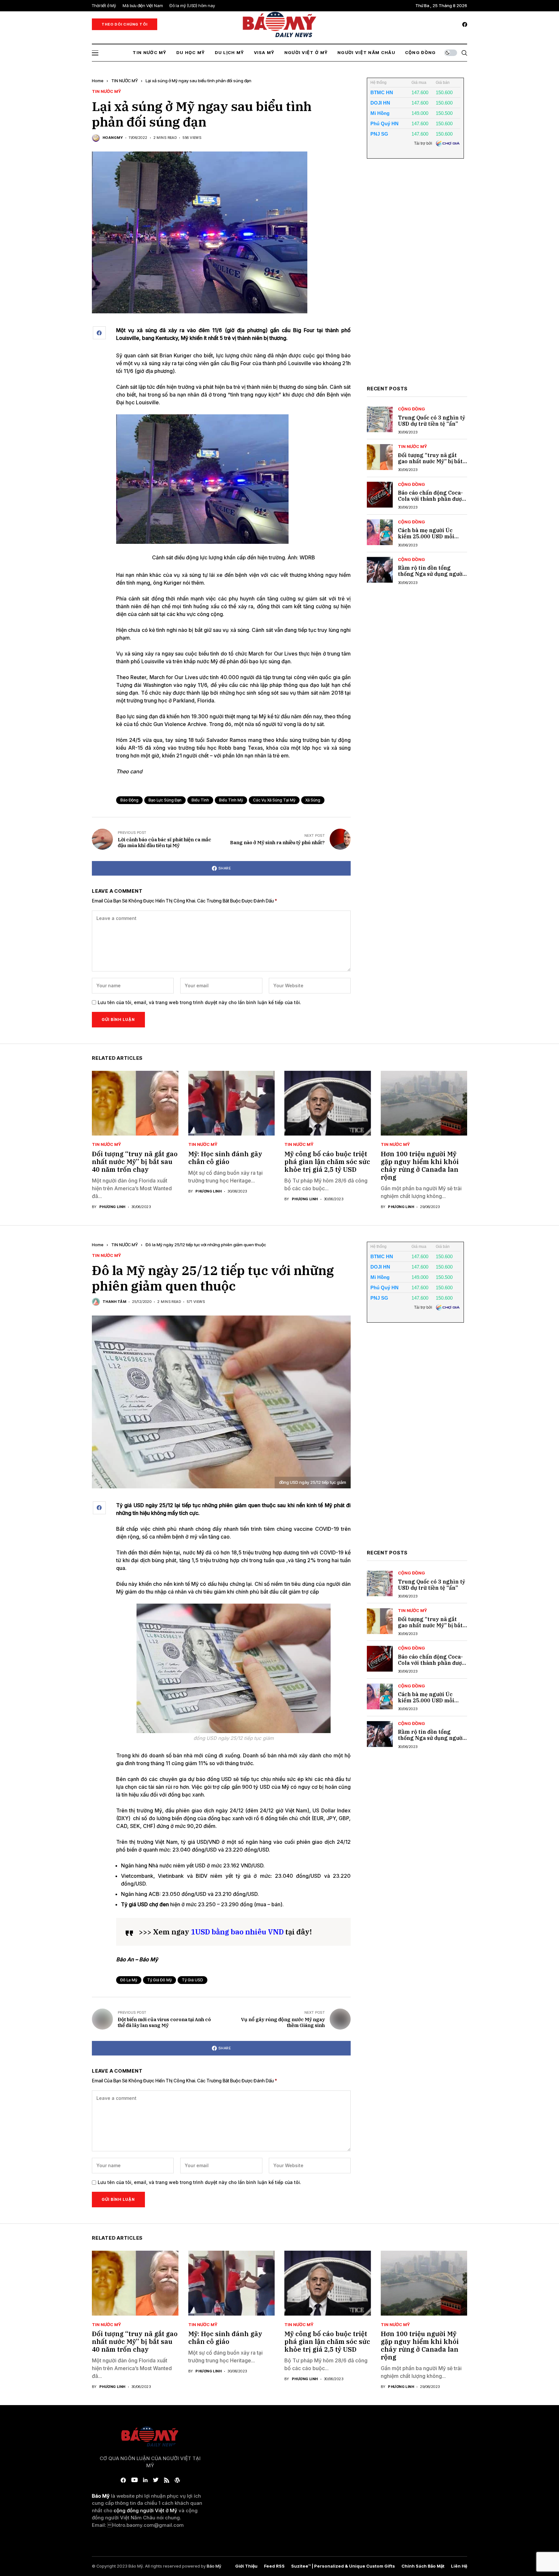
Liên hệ (459, 2566)
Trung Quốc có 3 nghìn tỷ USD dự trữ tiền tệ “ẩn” (432, 421)
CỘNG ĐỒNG (411, 409)
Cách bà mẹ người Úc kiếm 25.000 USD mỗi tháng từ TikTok (426, 536)
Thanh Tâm (114, 1302)
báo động (129, 800)
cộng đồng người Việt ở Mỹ (145, 2510)
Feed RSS (274, 2566)
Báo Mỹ (214, 2566)
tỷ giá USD (192, 1980)
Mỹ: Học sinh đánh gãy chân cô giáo (225, 1158)
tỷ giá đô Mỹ (159, 1980)
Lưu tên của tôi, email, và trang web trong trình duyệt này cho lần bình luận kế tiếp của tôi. (199, 1002)
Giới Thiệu (246, 2566)
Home (98, 81)
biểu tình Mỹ (231, 800)
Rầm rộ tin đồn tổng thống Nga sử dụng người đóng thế (431, 574)
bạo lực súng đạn (165, 800)
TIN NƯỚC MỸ (125, 81)
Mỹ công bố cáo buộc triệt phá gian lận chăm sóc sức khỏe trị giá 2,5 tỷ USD (327, 1162)
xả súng (313, 800)
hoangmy (113, 138)
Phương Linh (112, 1207)
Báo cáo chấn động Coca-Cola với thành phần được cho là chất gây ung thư (431, 499)
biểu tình (200, 800)
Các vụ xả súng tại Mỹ (274, 800)
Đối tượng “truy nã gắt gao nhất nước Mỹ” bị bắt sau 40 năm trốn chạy (430, 461)
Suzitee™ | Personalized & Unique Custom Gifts (343, 2566)
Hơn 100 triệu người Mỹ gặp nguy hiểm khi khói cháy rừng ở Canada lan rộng (420, 1165)
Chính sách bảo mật (423, 2566)
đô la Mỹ (129, 1980)
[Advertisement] (415, 277)
